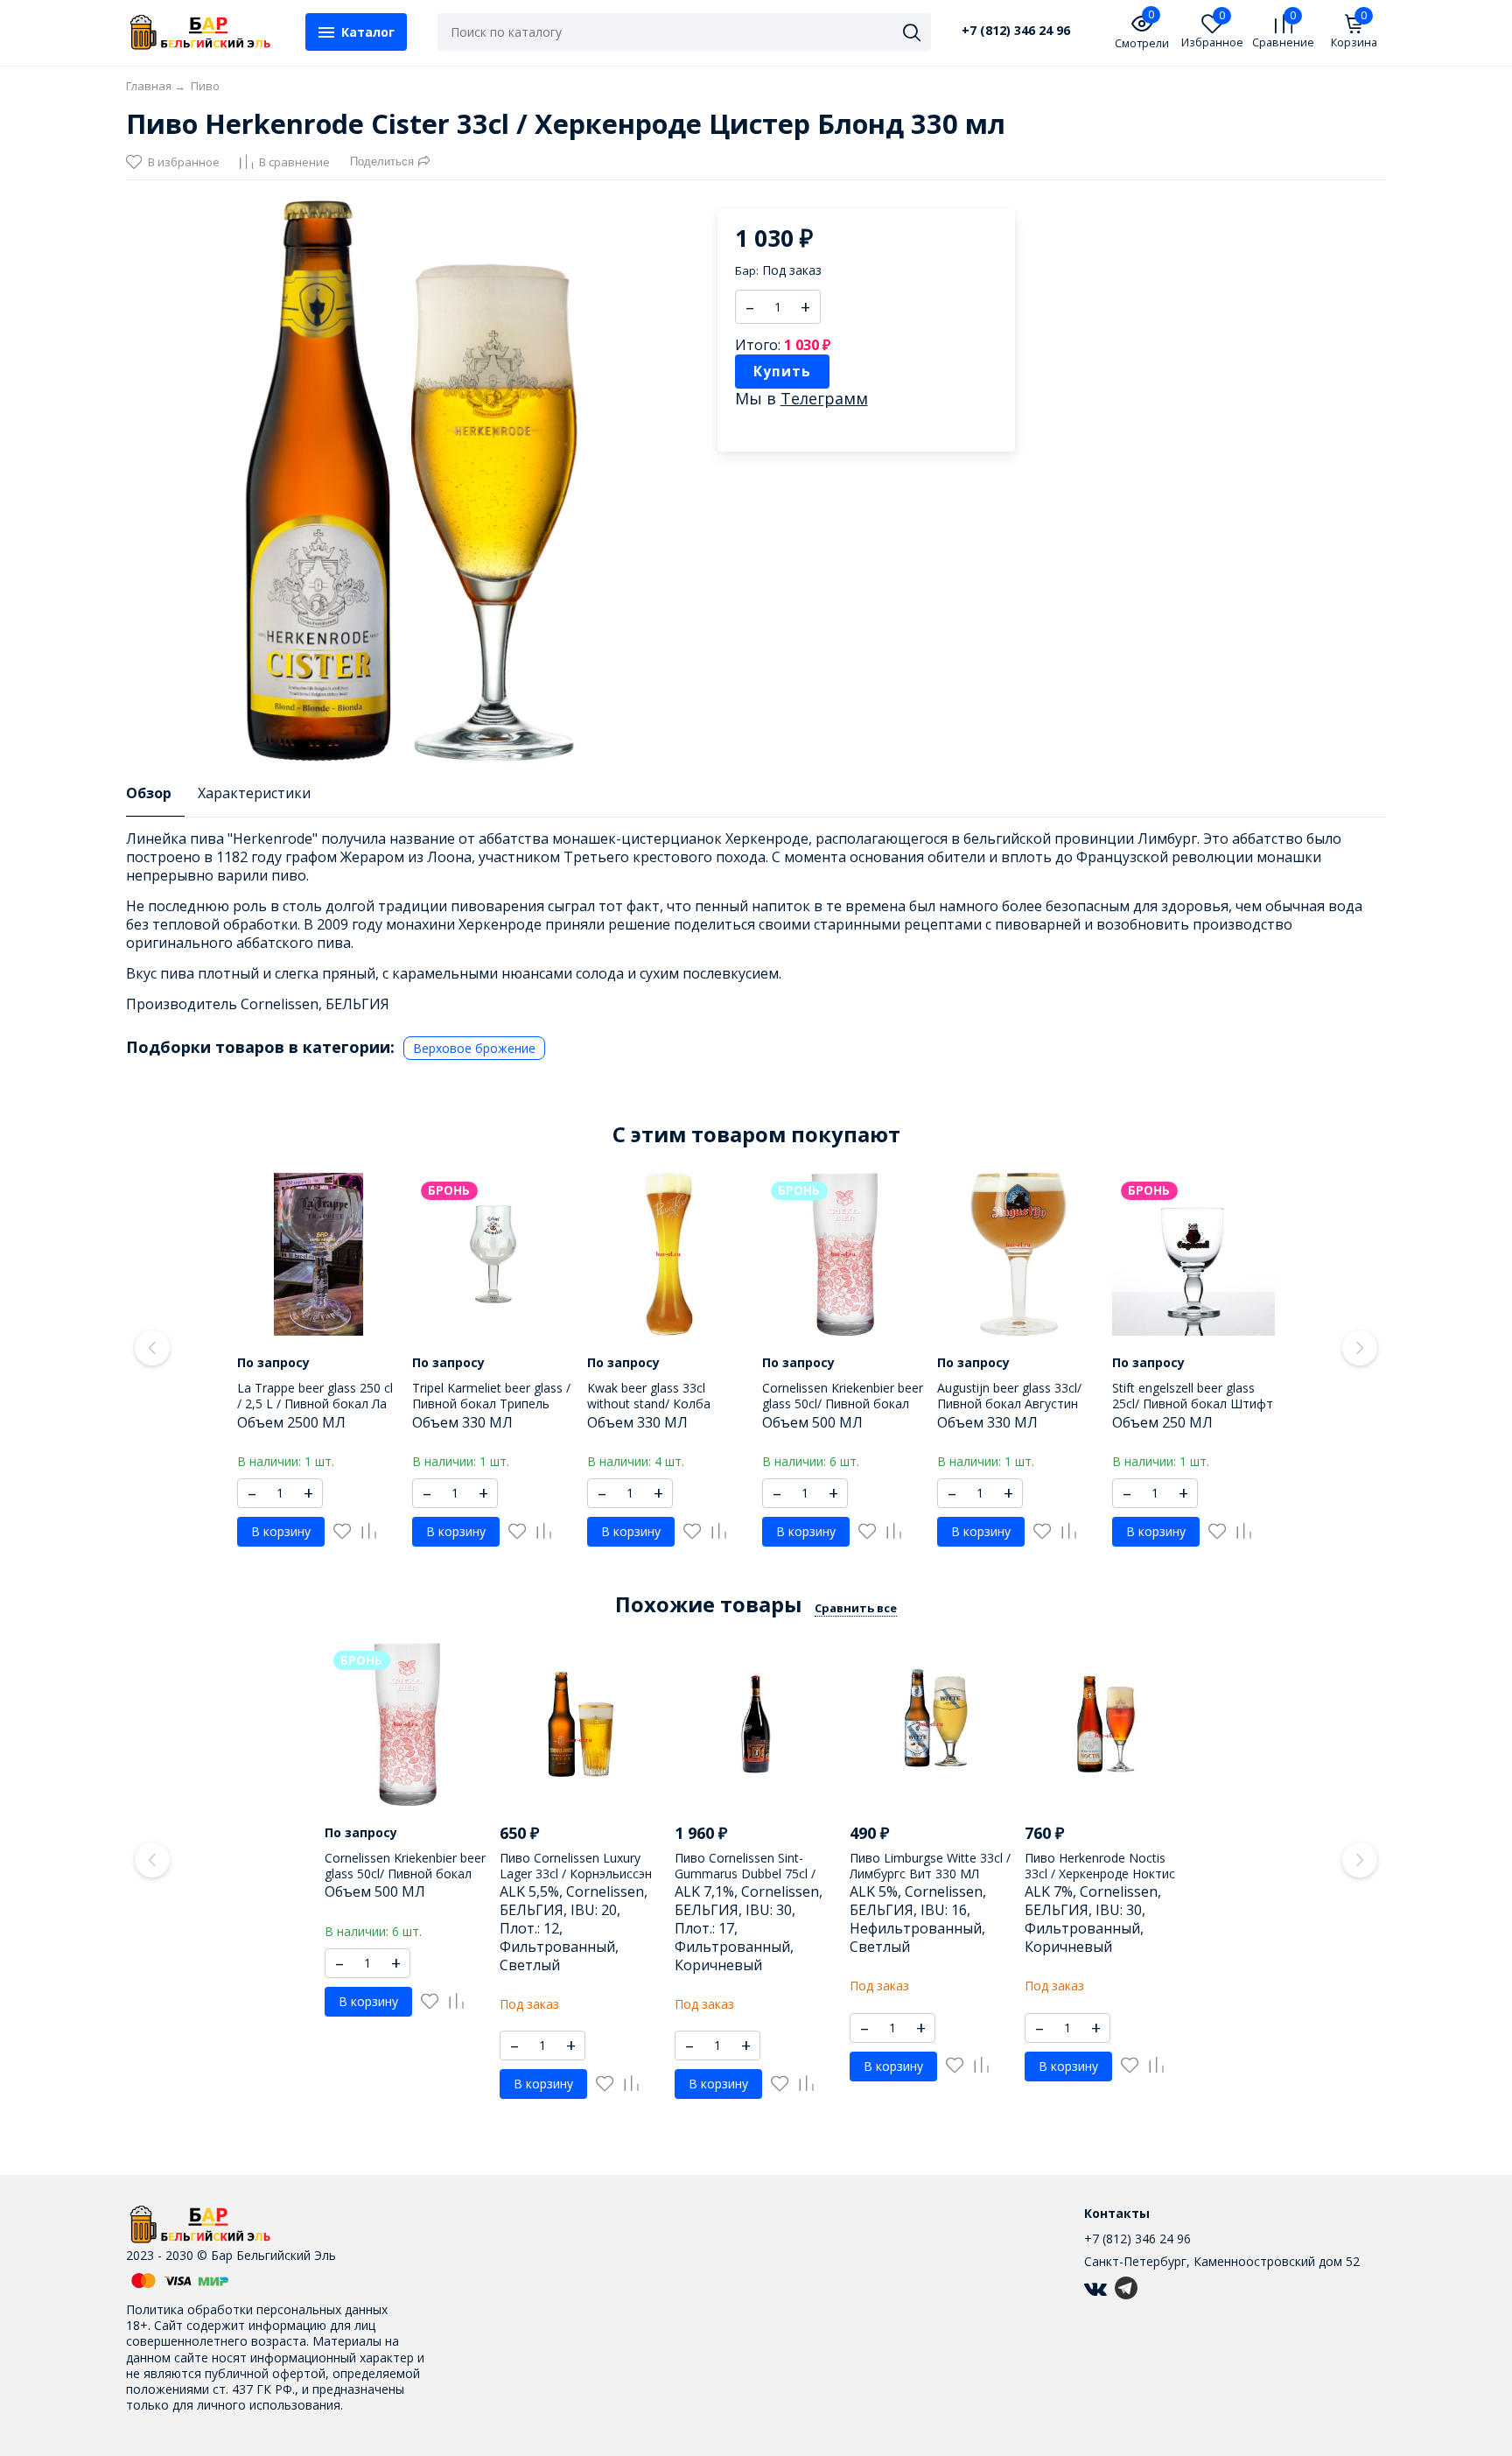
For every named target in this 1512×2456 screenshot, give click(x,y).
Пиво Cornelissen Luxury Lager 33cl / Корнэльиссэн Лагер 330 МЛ (576, 1874)
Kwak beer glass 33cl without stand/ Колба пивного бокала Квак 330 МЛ (663, 1412)
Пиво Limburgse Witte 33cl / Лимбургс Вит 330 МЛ (930, 1866)
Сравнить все (856, 1608)
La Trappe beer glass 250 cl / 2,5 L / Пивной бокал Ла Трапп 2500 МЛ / (315, 1403)
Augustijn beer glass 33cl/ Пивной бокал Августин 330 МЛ (1009, 1403)
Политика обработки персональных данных (257, 2309)
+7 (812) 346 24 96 (1016, 31)
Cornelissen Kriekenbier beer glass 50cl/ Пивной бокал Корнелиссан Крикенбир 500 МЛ (843, 1412)
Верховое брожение (474, 1048)
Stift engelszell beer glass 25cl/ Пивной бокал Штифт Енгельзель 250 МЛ (1193, 1403)
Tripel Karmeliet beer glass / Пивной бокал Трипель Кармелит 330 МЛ (491, 1403)
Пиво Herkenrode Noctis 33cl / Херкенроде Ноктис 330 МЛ (1100, 1874)
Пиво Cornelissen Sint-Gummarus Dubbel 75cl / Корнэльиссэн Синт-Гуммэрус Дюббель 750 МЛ (756, 1882)
